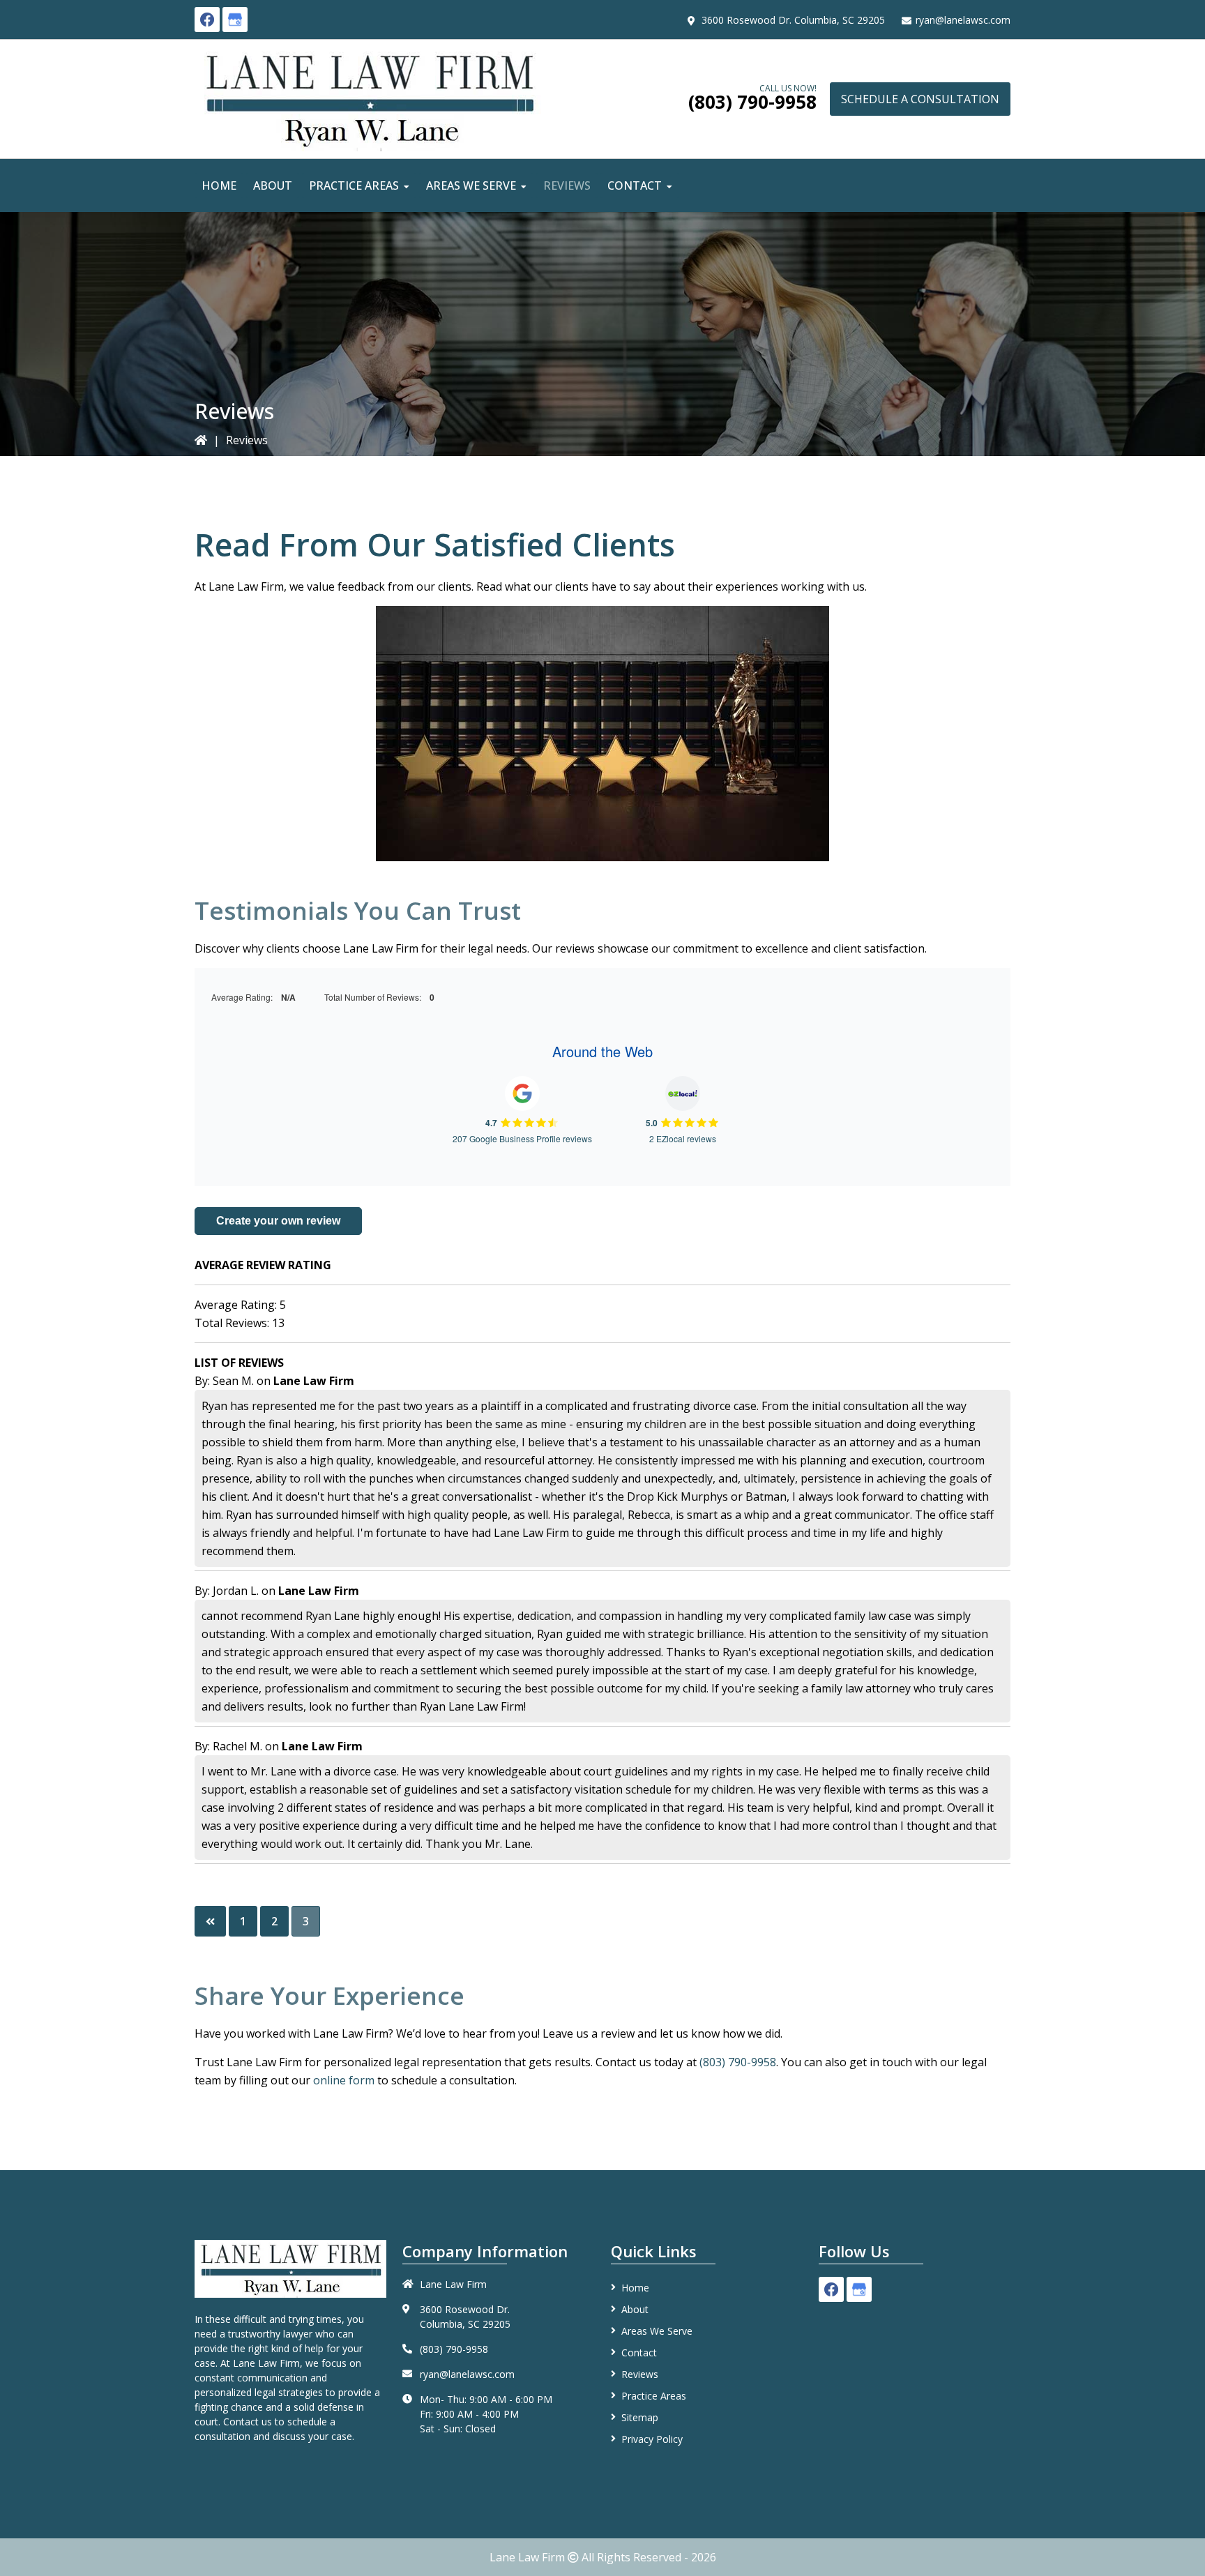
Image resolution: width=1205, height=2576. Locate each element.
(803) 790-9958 (752, 102)
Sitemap (640, 2417)
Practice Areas (654, 2396)
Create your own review (278, 1221)
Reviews (640, 2374)
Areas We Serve (657, 2331)
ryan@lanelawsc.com (963, 20)
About (635, 2309)
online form (344, 2080)
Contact (639, 2353)
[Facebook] (207, 20)
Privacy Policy (652, 2439)
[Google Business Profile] (235, 20)
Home (635, 2288)
